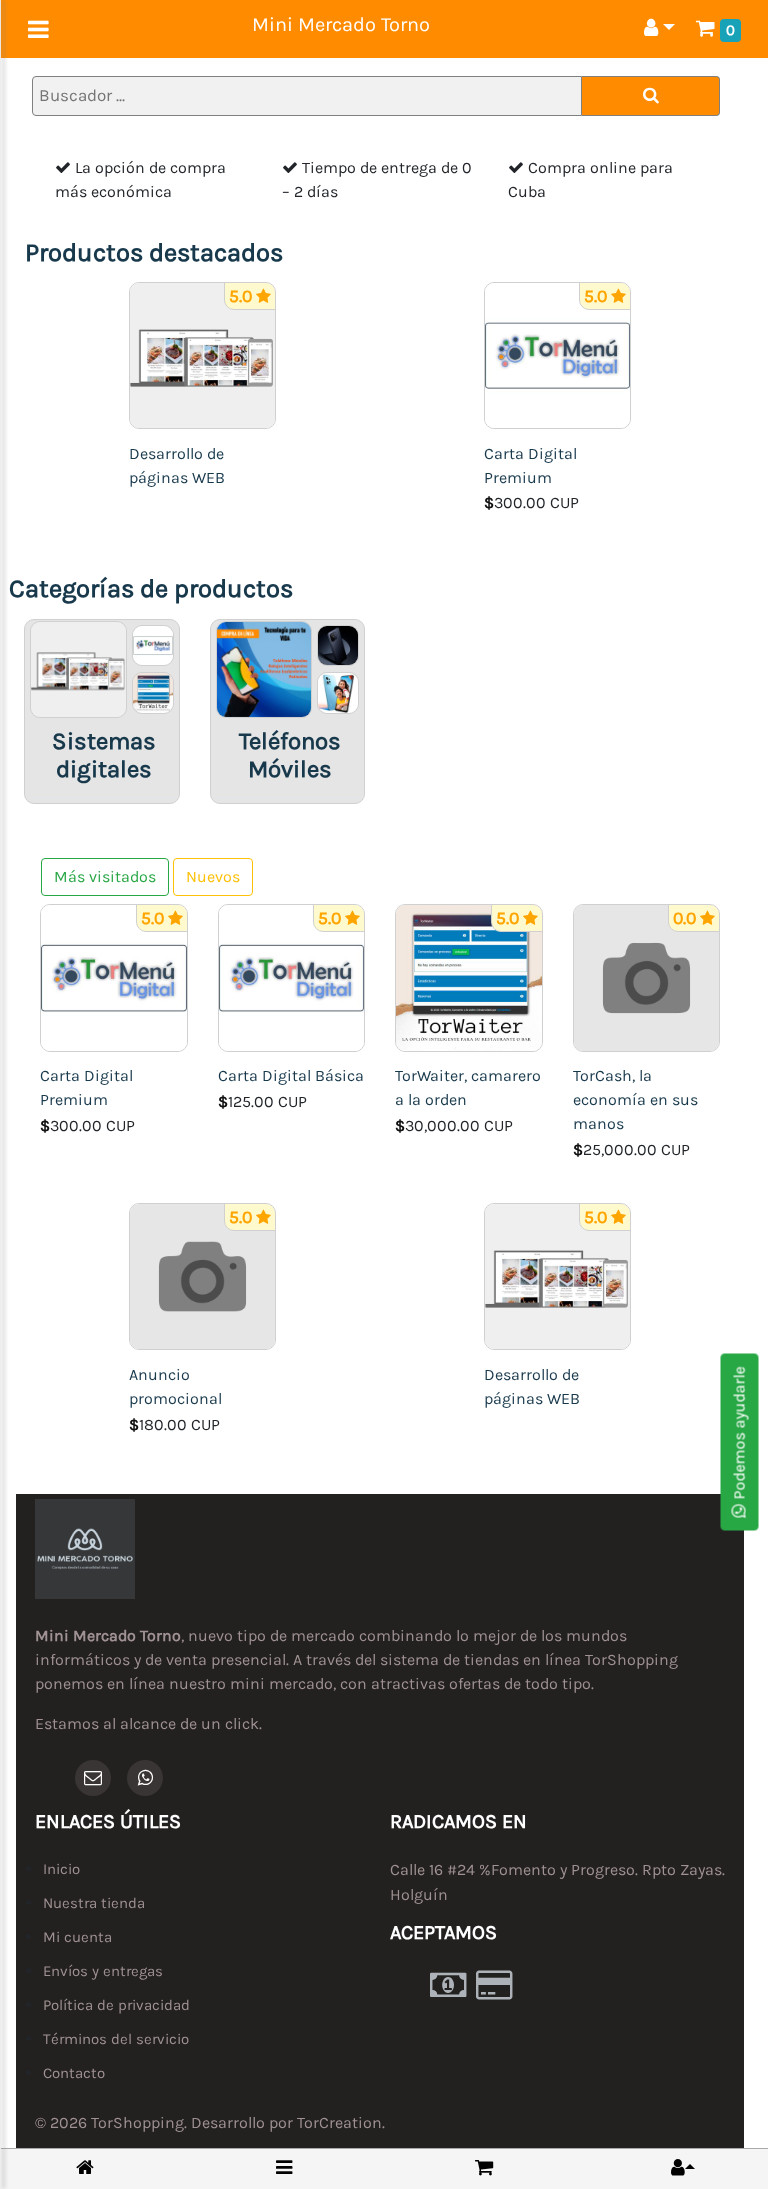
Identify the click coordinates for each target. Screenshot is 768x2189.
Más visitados (105, 876)
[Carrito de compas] (484, 2167)
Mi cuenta (77, 1937)
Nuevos (213, 876)
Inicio (61, 1869)
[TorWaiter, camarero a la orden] (469, 976)
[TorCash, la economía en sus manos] (647, 976)
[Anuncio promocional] (203, 1275)
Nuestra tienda (94, 1903)
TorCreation (339, 2122)
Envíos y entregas (103, 1971)
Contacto (74, 2073)
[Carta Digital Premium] (558, 353)
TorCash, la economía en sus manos (635, 1099)
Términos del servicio (116, 2039)
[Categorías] (284, 2167)
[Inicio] (85, 2168)
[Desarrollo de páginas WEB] (203, 353)
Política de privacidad (116, 2005)
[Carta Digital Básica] (292, 976)
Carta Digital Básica (291, 1075)
